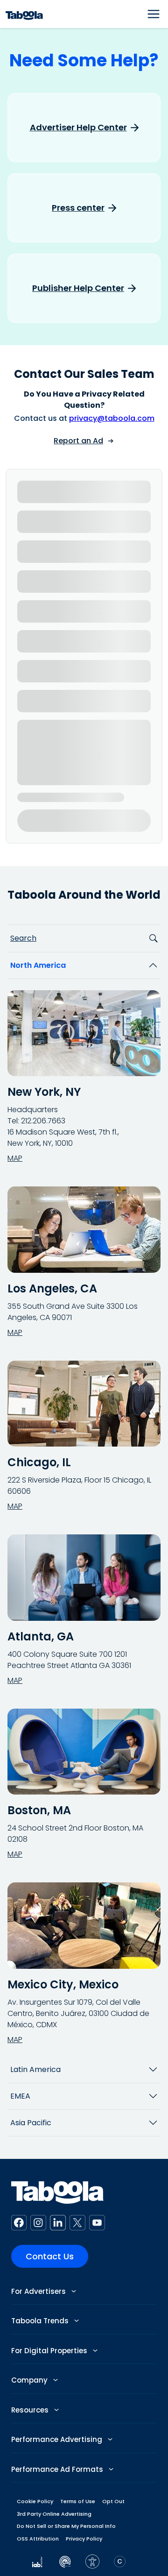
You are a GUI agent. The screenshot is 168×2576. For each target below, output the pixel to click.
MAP (15, 1158)
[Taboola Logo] (24, 14)
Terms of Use (78, 2501)
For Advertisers (39, 2291)
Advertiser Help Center (78, 128)
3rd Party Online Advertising (54, 2514)
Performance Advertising (58, 2439)
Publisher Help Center (78, 288)
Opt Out (113, 2501)
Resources (31, 2410)
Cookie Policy (35, 2501)
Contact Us (50, 2256)
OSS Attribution (38, 2539)
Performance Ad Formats (58, 2469)
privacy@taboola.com (112, 418)
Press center (78, 208)
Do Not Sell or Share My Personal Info (66, 2526)
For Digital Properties (50, 2351)
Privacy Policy (84, 2539)
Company (30, 2380)
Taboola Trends (41, 2321)
